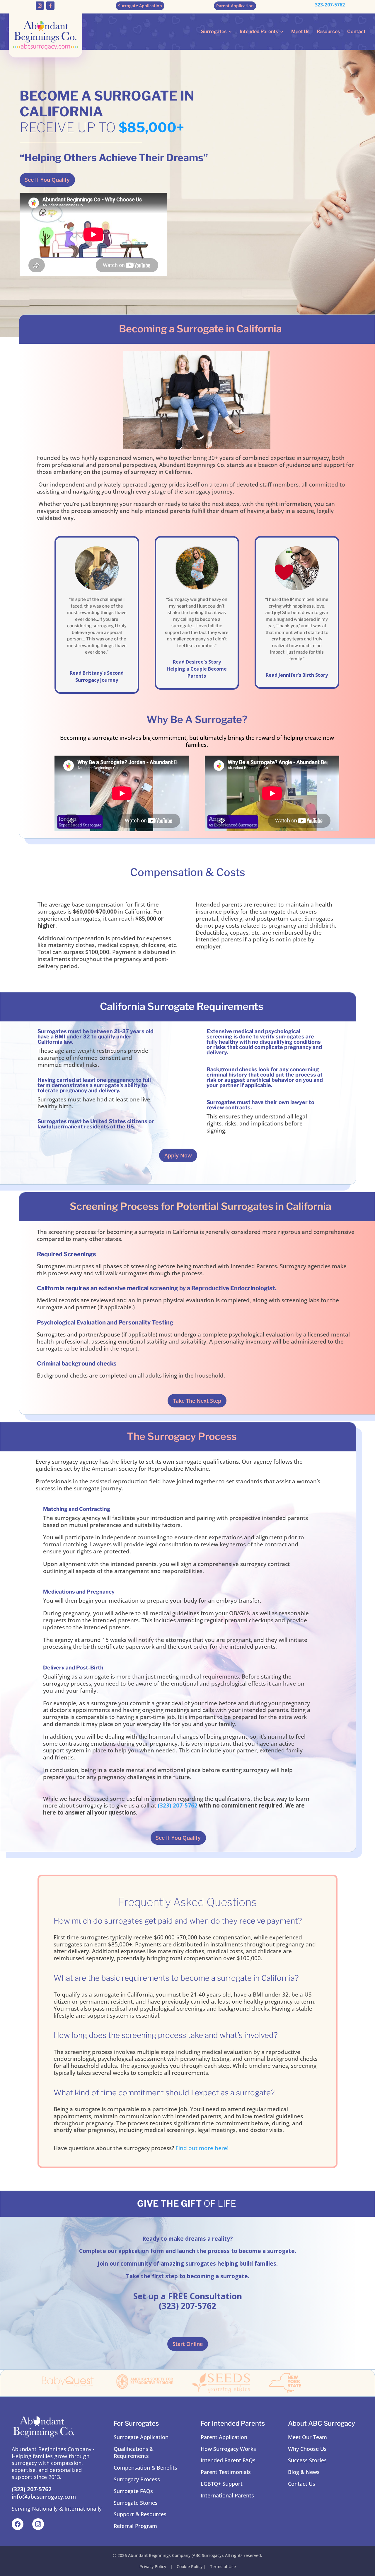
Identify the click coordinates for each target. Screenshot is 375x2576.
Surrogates (214, 32)
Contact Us (302, 2484)
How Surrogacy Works (228, 2449)
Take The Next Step (197, 1401)
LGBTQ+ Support (222, 2484)
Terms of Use (223, 2566)
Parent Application (224, 2437)
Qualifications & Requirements (134, 2452)
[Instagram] (38, 2524)
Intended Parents (259, 32)
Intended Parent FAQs (228, 2460)
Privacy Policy (153, 2566)
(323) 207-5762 (178, 1805)
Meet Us (300, 32)
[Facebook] (18, 2524)
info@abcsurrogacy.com (44, 2497)
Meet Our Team (307, 2437)
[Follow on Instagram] (40, 6)
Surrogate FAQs (133, 2491)
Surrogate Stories (136, 2503)
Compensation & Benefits (145, 2468)
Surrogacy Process (137, 2479)
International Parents (227, 2495)
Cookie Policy (190, 2566)
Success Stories (307, 2460)
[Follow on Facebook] (50, 6)
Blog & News (304, 2472)
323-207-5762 (330, 5)
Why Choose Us (307, 2449)
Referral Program (135, 2526)
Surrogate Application (141, 2437)
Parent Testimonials (226, 2472)
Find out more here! (202, 2148)
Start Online (188, 2344)
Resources (328, 32)
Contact (356, 32)
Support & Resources (140, 2514)
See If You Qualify (47, 180)
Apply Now (178, 1155)
